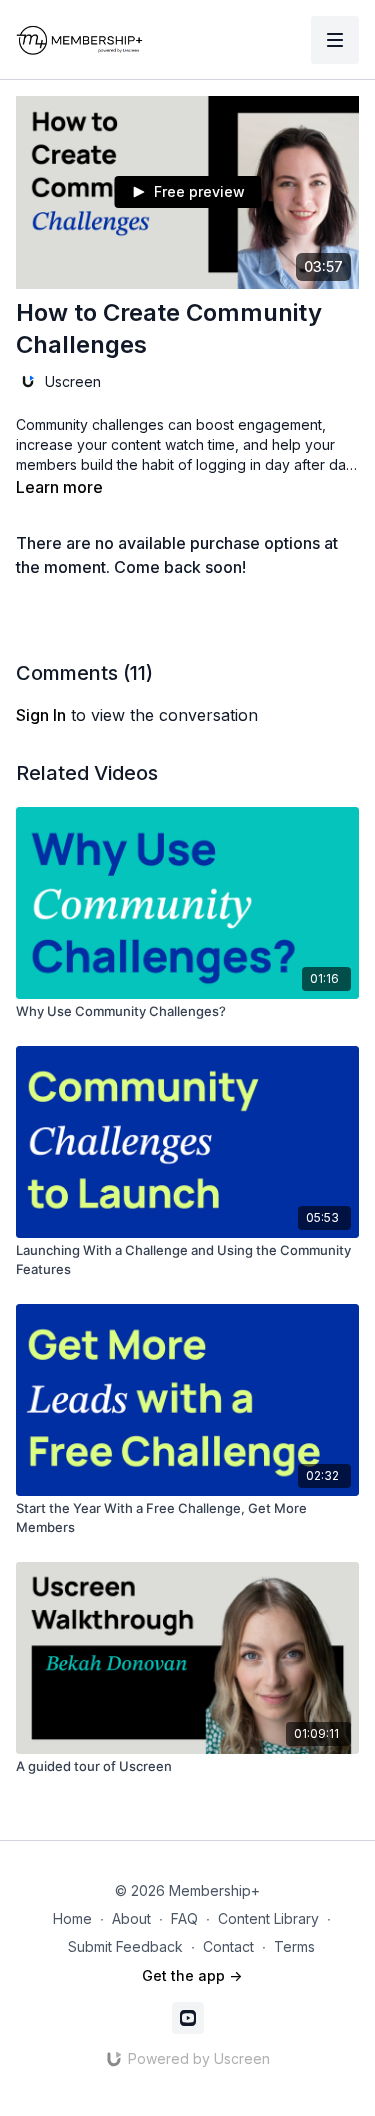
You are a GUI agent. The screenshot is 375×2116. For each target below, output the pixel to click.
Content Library (268, 1918)
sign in (41, 715)
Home (72, 1918)
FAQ (184, 1918)
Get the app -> (192, 1975)
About (131, 1918)
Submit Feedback (125, 1946)
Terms (294, 1946)
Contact (228, 1946)
